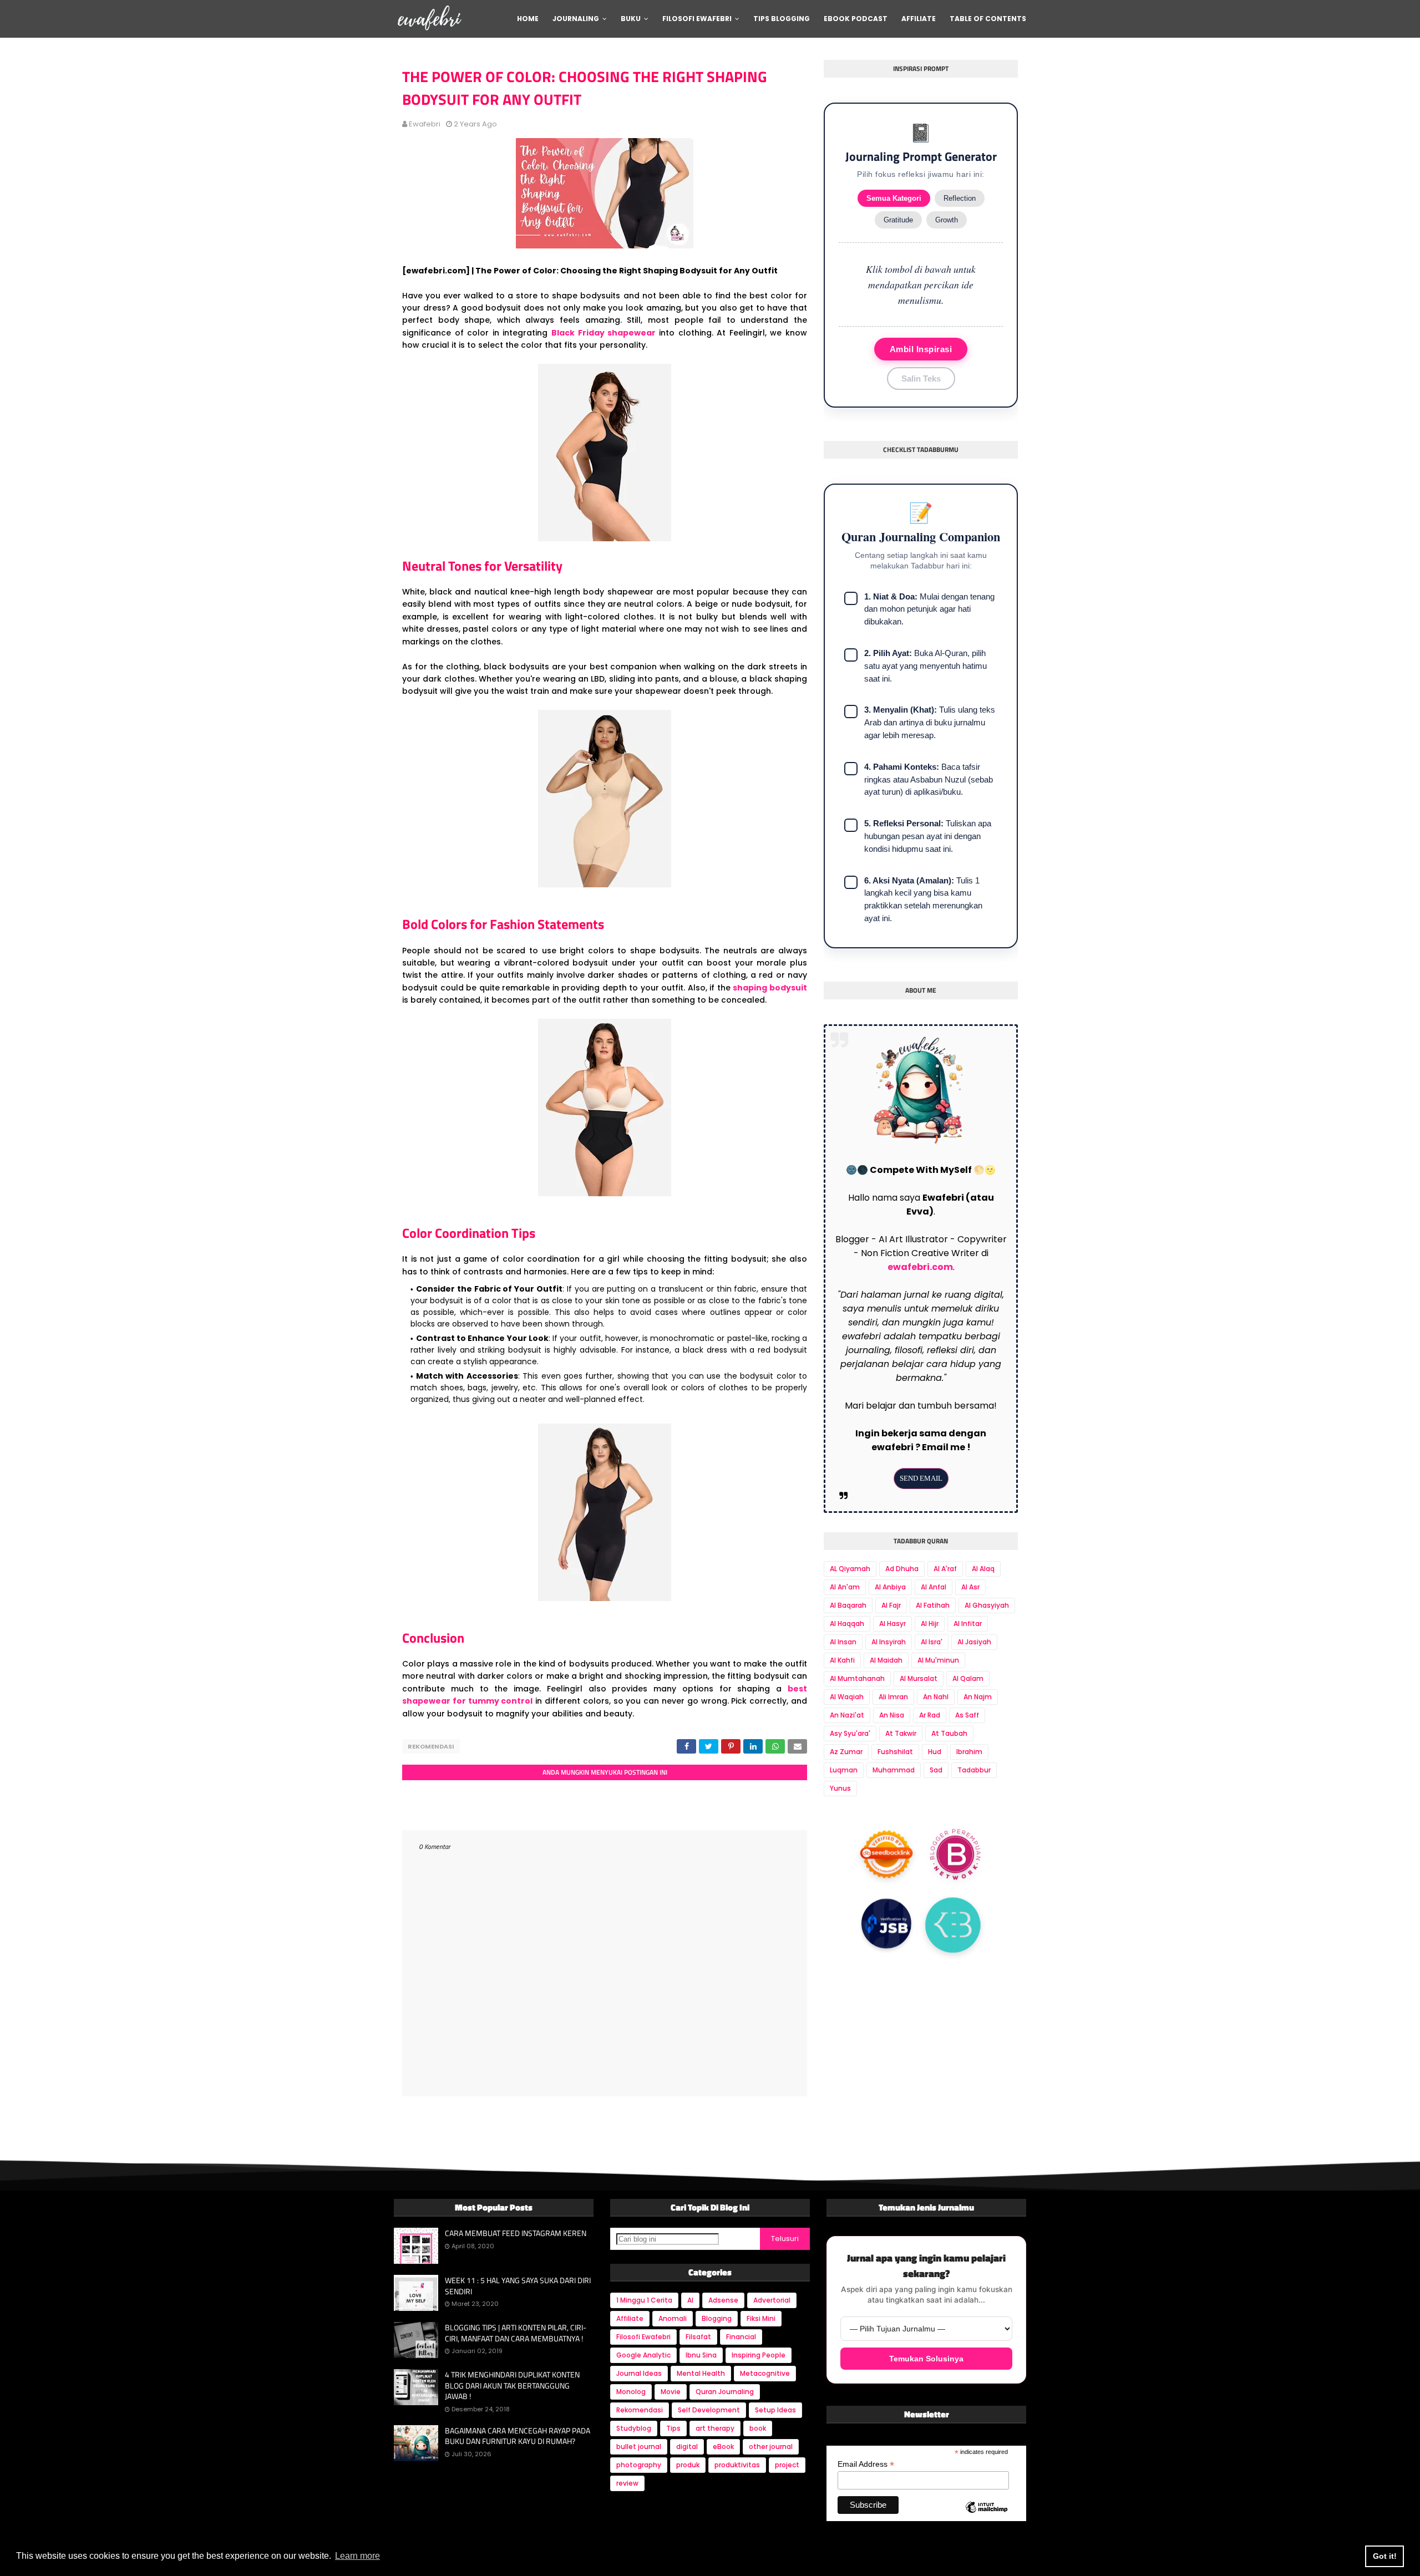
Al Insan (843, 1642)
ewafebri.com (920, 1267)
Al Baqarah (848, 1605)
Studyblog (634, 2428)
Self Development (709, 2410)
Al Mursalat (919, 1678)
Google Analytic (643, 2355)
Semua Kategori (894, 198)
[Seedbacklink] (886, 1856)
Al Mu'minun (938, 1660)
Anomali (673, 2318)
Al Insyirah (889, 1642)
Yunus (840, 1788)
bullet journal (639, 2447)
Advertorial (772, 2300)
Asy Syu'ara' (850, 1733)
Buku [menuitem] (631, 19)
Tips (673, 2428)
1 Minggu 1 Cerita (644, 2300)
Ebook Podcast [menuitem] (856, 19)
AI (690, 2300)
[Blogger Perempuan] (956, 1857)
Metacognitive (765, 2373)
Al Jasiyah (974, 1642)
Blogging (717, 2318)
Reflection (960, 198)
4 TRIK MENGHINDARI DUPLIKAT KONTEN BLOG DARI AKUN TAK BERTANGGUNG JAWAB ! (512, 2386)
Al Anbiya (890, 1587)
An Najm (978, 1697)
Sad (936, 1770)
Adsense (723, 2300)
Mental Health (701, 2373)
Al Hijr (930, 1624)
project (787, 2465)
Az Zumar (846, 1752)
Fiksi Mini (761, 2318)
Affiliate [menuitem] (919, 19)
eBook (723, 2447)
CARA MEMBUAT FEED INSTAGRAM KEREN (516, 2233)
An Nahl (936, 1697)
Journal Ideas (639, 2373)
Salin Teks (921, 378)
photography (639, 2465)
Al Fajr (891, 1605)
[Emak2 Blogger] (953, 1926)
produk (688, 2465)
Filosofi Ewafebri (643, 2337)
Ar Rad (930, 1715)
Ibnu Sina (701, 2355)
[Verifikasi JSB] (886, 1927)
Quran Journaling (725, 2392)
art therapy (715, 2428)
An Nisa (892, 1715)
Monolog (631, 2392)
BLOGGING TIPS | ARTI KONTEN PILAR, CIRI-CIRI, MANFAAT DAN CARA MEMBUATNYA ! (516, 2333)
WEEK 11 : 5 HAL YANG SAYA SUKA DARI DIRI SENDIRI (518, 2286)
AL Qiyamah (850, 1569)
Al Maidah (886, 1660)
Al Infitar (968, 1624)
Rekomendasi (431, 1746)
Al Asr (970, 1587)
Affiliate (630, 2318)
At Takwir (901, 1733)
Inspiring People (759, 2355)
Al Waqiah (847, 1697)
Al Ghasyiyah (987, 1605)
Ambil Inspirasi (921, 349)
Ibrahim (969, 1752)
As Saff (967, 1715)
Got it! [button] (1385, 2556)
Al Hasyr (892, 1624)
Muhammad (894, 1770)
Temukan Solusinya (926, 2359)
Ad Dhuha (902, 1569)
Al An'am (845, 1587)
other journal (771, 2447)
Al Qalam (968, 1678)
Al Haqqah (847, 1624)
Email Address (866, 2464)
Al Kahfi (842, 1660)
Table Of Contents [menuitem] (988, 19)
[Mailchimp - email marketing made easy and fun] (987, 2517)
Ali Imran (893, 1697)
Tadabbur (974, 1770)
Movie (671, 2392)
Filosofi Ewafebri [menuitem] (697, 19)
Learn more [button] (357, 2556)
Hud (935, 1752)
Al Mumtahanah (857, 1678)
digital (687, 2447)
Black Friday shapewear (603, 333)
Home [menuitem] (528, 19)
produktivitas (737, 2465)
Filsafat (698, 2337)
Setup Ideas (775, 2410)
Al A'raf (945, 1569)
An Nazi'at (847, 1715)
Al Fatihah (933, 1605)
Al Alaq (983, 1569)
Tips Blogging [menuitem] (782, 19)
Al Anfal (934, 1587)
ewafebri (425, 124)
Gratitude (898, 220)
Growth (947, 220)
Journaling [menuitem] (576, 19)
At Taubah (949, 1733)
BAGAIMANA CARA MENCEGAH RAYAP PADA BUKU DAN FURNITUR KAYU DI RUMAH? (518, 2436)
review (627, 2483)
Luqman (844, 1770)
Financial (741, 2337)
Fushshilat (895, 1752)
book (758, 2428)
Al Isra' (932, 1642)
